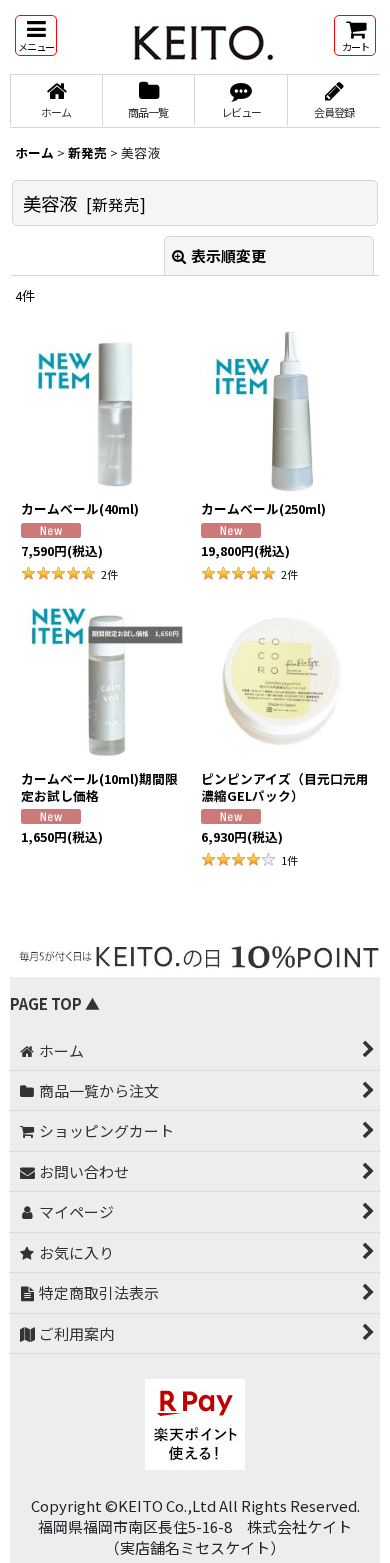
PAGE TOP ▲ (55, 1003)
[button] (36, 35)
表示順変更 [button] (228, 255)
